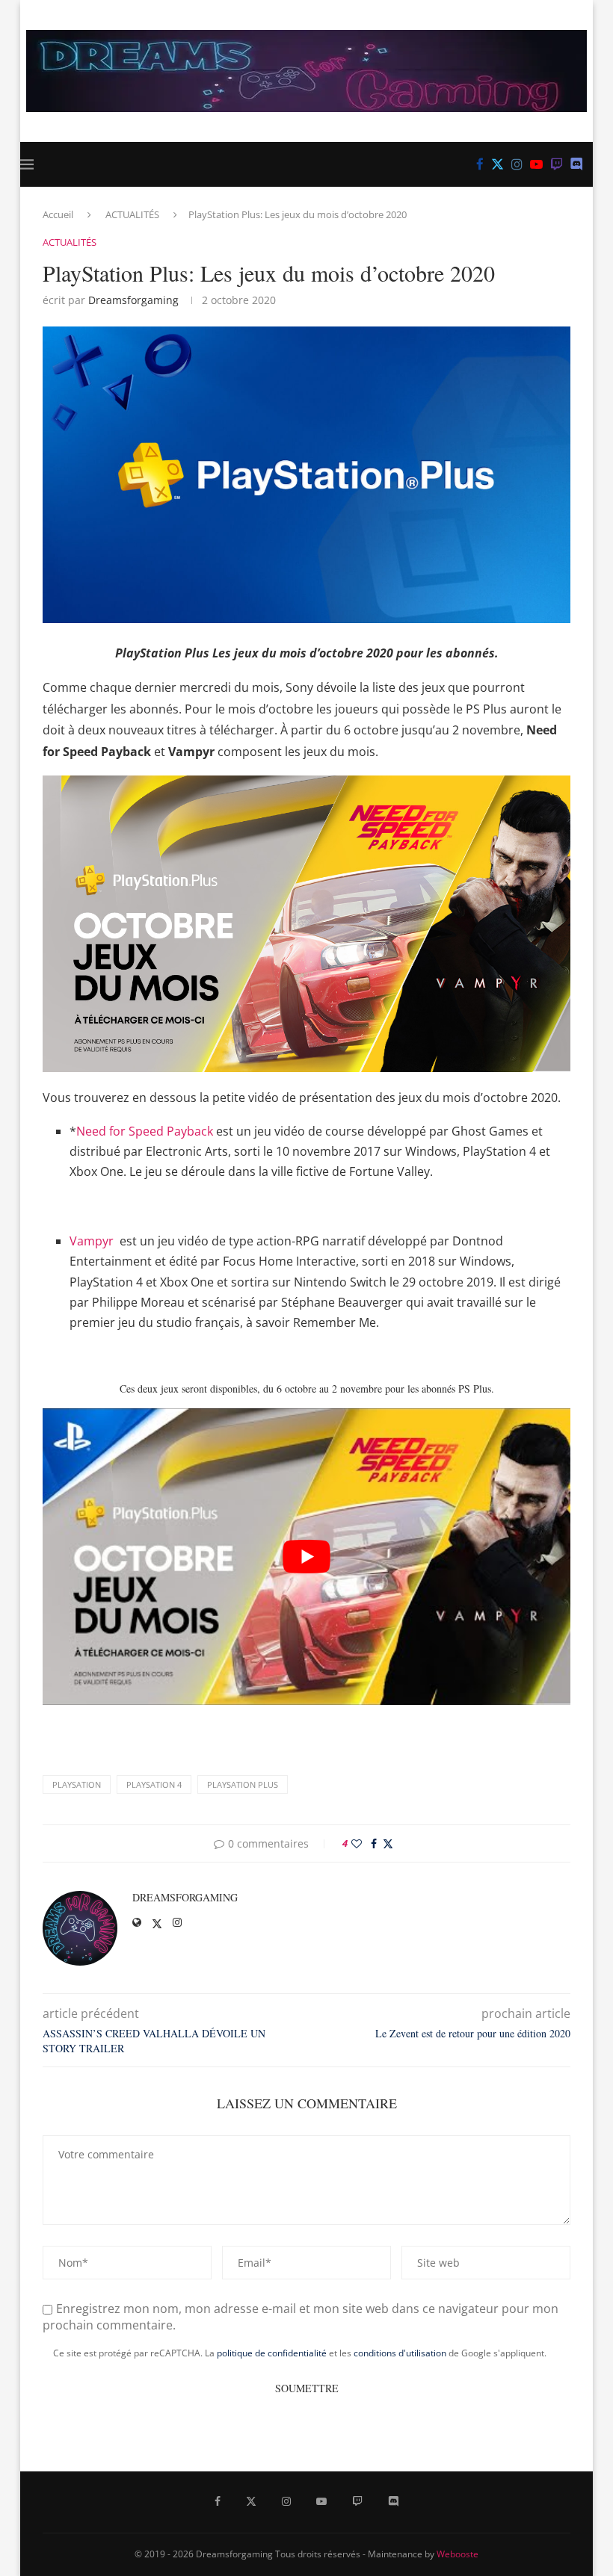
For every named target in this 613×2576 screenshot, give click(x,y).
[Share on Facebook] (374, 1843)
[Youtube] (536, 164)
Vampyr (92, 1241)
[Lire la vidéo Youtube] (306, 1557)
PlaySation (77, 1784)
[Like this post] (357, 1843)
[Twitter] (498, 164)
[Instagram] (517, 164)
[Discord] (577, 164)
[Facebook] (480, 164)
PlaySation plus (243, 1784)
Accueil (58, 214)
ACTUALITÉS (132, 214)
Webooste (458, 2554)
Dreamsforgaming (133, 300)
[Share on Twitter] (388, 1843)
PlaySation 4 (154, 1784)
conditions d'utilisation (400, 2353)
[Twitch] (557, 164)
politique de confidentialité (272, 2353)
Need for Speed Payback (146, 1131)
